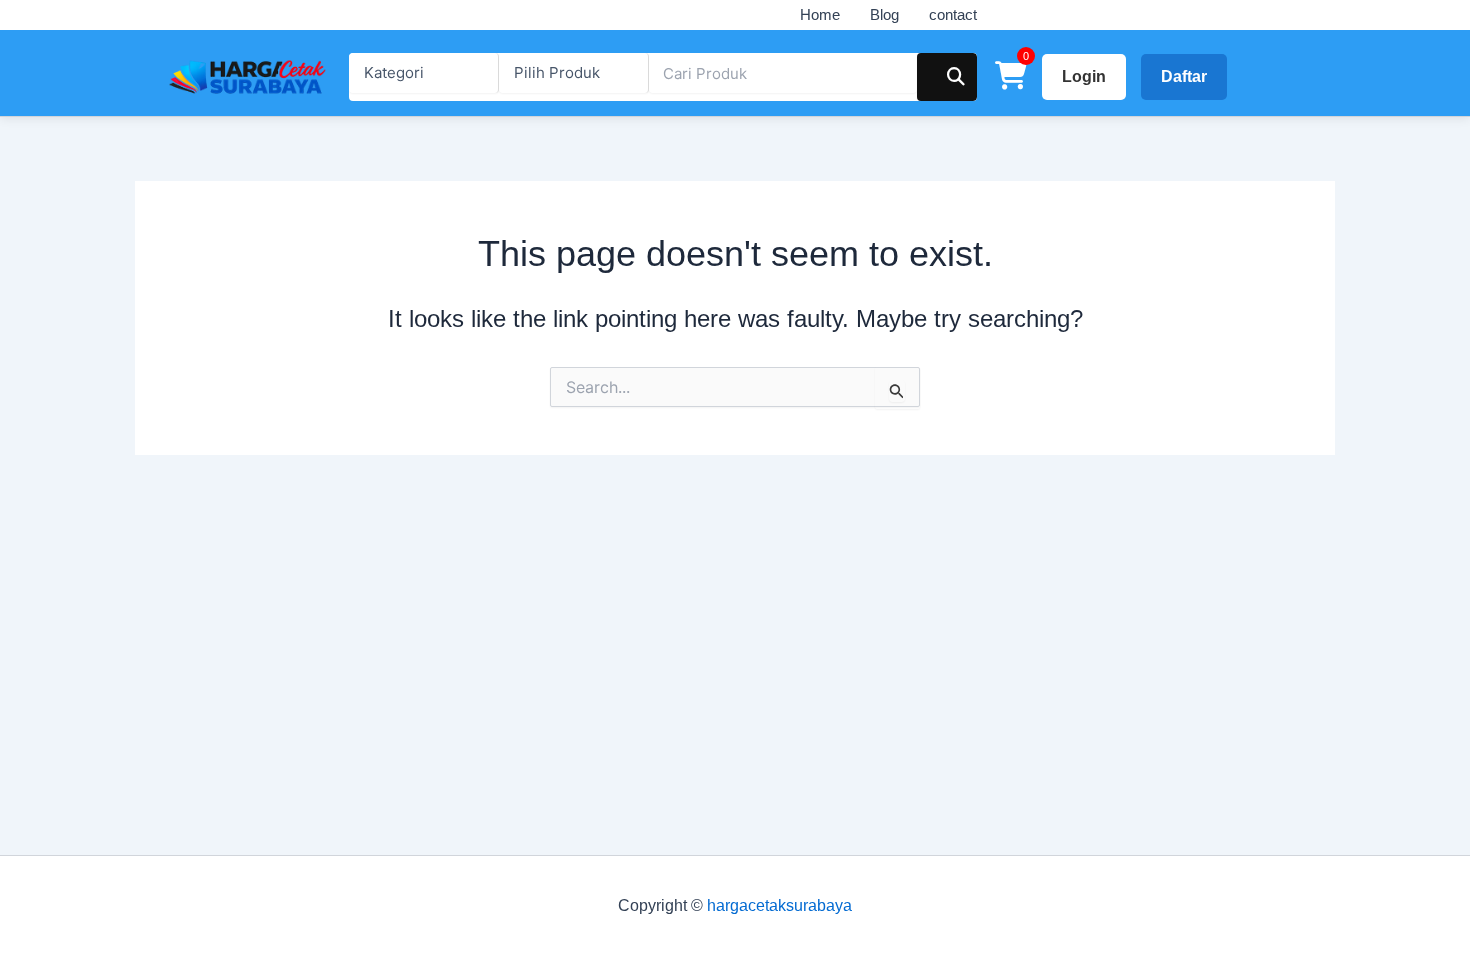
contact (953, 14)
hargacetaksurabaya (779, 905)
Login (1084, 76)
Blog (884, 14)
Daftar (1184, 76)
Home (820, 14)
